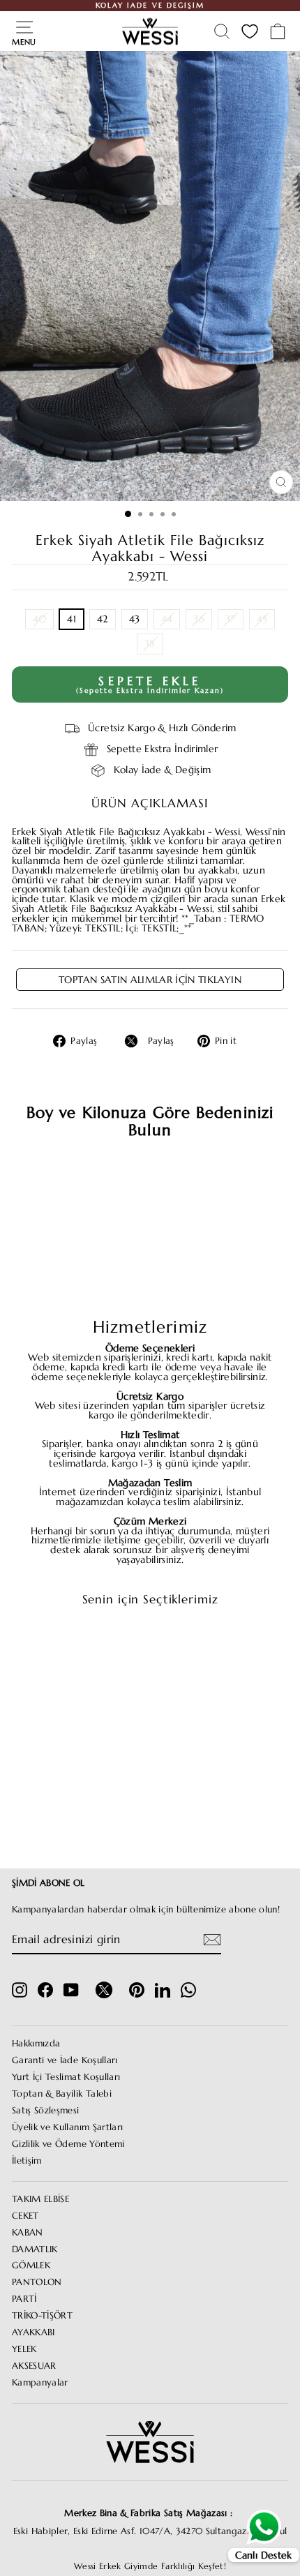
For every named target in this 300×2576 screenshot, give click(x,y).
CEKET (25, 2216)
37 (231, 619)
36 (199, 619)
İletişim (27, 2161)
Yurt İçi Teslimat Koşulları (66, 2077)
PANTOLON (37, 2282)
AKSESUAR (34, 2366)
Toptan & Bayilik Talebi (62, 2094)
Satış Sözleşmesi (46, 2111)
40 (40, 619)
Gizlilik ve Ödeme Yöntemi (68, 2144)
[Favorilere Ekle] (100, 1644)
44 (167, 619)
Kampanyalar (40, 2383)
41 (72, 619)
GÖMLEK (31, 2266)
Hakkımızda (36, 2044)
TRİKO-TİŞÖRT (42, 2316)
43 (135, 619)
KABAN (28, 2233)
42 (103, 619)
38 (150, 644)
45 (262, 619)
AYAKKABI (33, 2332)
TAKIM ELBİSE (40, 2199)
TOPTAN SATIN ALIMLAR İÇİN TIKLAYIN (150, 980)
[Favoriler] (250, 31)
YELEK (24, 2349)
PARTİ (24, 2299)
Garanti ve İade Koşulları (65, 2060)
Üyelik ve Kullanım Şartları (67, 2127)
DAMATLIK (35, 2249)
